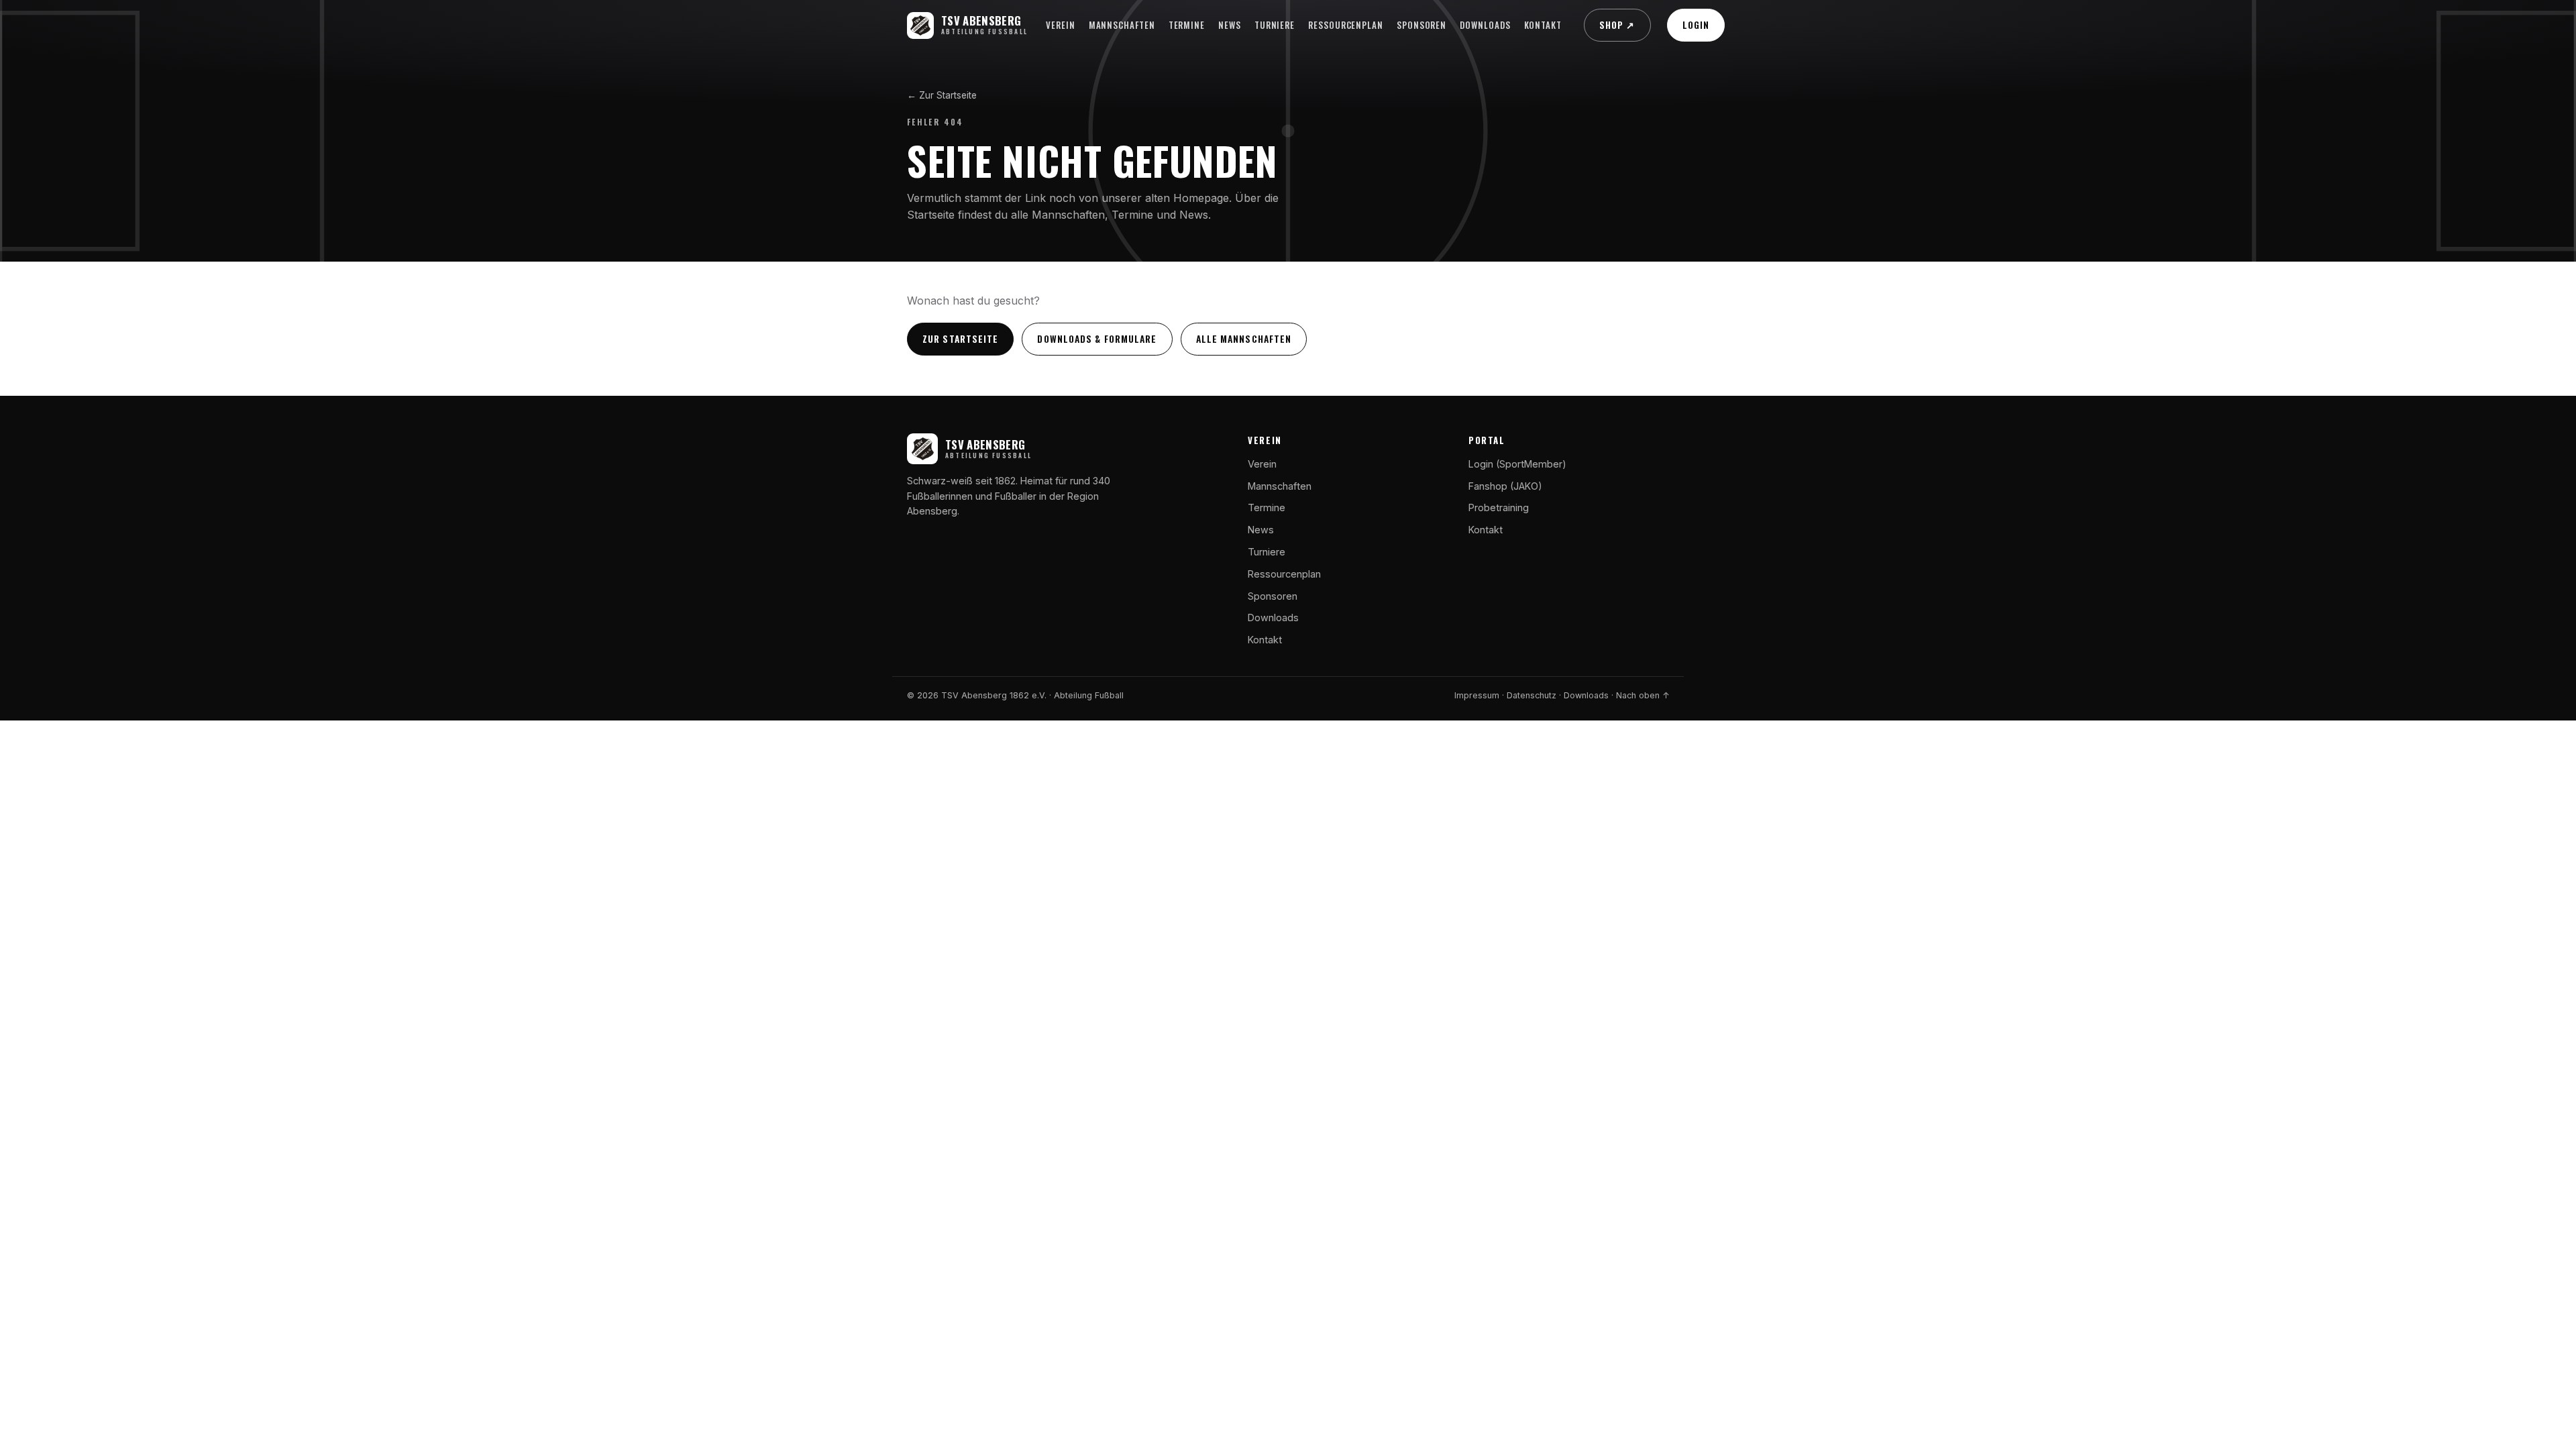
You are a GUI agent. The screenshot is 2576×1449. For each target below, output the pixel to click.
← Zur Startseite (942, 95)
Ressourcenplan (1346, 25)
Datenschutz (1532, 695)
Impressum (1477, 695)
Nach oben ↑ (1643, 695)
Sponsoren (1421, 25)
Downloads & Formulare (1097, 339)
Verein (1061, 25)
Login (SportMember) (1517, 464)
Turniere (1275, 25)
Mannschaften (1122, 25)
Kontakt (1543, 25)
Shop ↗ (1617, 25)
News (1230, 25)
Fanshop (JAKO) (1505, 486)
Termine (1187, 25)
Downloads (1485, 25)
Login (1696, 25)
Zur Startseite (960, 339)
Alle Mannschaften (1244, 339)
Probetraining (1499, 507)
